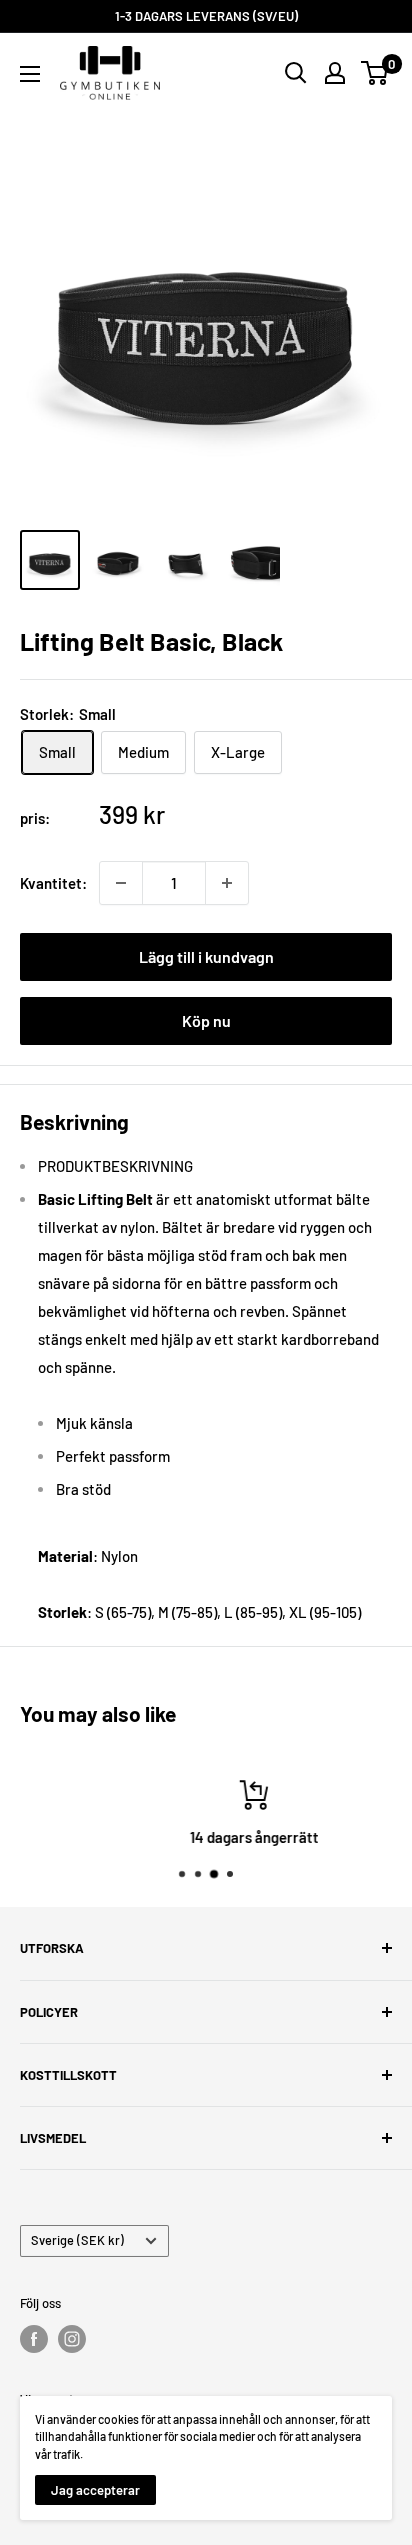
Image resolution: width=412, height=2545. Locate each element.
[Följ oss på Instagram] (72, 2339)
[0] (375, 73)
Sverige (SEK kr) (77, 2240)
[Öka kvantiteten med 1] (227, 883)
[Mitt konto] (335, 73)
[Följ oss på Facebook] (34, 2339)
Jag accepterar (95, 2490)
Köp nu (206, 1020)
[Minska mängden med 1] (121, 883)
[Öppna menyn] (30, 74)
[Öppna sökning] (296, 73)
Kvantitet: (53, 883)
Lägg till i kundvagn (206, 956)
